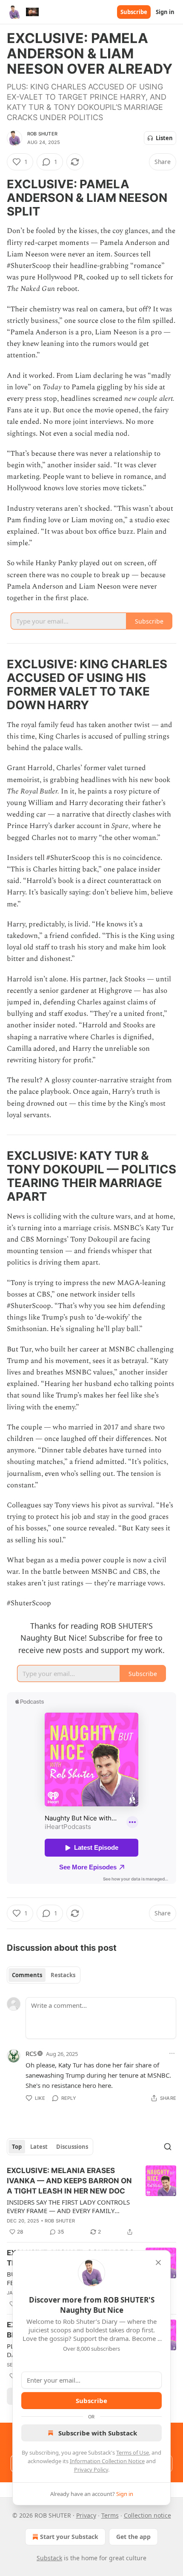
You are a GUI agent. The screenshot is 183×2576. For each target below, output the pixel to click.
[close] (158, 2263)
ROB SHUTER (42, 134)
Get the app (133, 2537)
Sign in (165, 12)
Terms (110, 2515)
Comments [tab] (27, 1975)
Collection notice (147, 2515)
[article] (91, 2201)
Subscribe (134, 12)
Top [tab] (17, 2147)
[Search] (168, 2147)
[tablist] (44, 1975)
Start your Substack (69, 2537)
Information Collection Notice (107, 2461)
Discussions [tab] (72, 2147)
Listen (164, 138)
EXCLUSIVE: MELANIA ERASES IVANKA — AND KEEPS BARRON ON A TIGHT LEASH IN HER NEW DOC (69, 2181)
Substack (49, 2558)
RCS (31, 2053)
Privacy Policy (91, 2470)
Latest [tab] (39, 2147)
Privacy (86, 2515)
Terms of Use (133, 2452)
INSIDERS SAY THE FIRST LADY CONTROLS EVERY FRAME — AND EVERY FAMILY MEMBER (68, 2206)
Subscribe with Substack (98, 2433)
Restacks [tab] (63, 1975)
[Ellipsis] (172, 2053)
